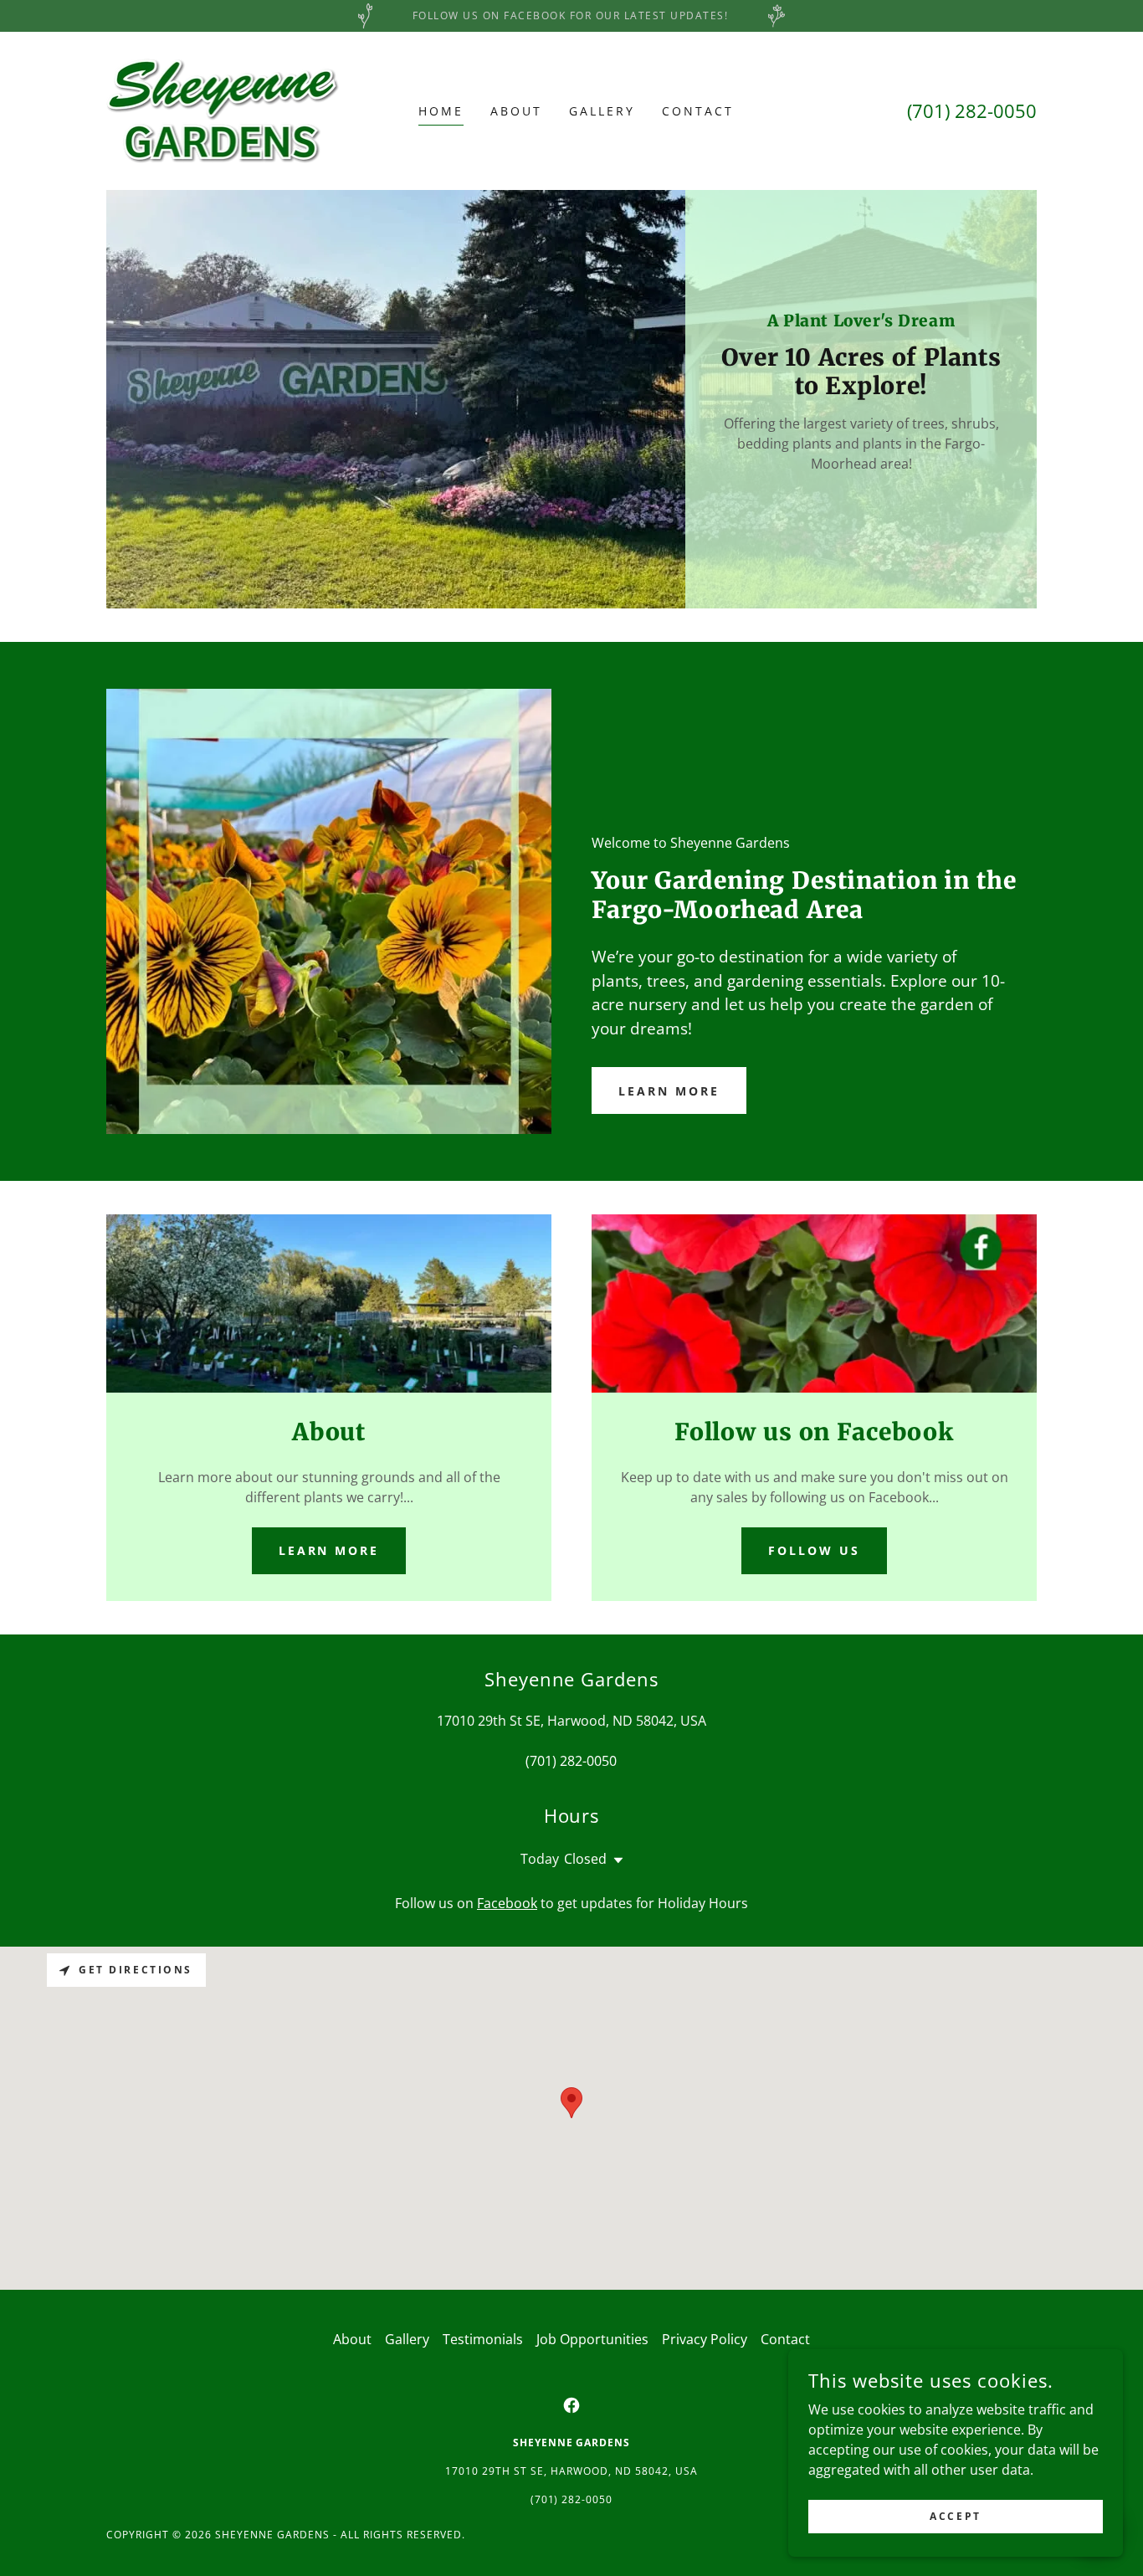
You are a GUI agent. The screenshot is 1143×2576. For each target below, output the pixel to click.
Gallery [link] (602, 111)
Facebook (507, 1903)
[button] (615, 1860)
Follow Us (814, 1550)
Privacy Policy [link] (705, 2339)
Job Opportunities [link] (592, 2339)
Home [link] (441, 111)
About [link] (516, 111)
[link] (223, 110)
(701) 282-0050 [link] (972, 110)
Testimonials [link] (483, 2339)
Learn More (669, 1091)
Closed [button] (585, 1859)
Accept (955, 2516)
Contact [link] (698, 111)
